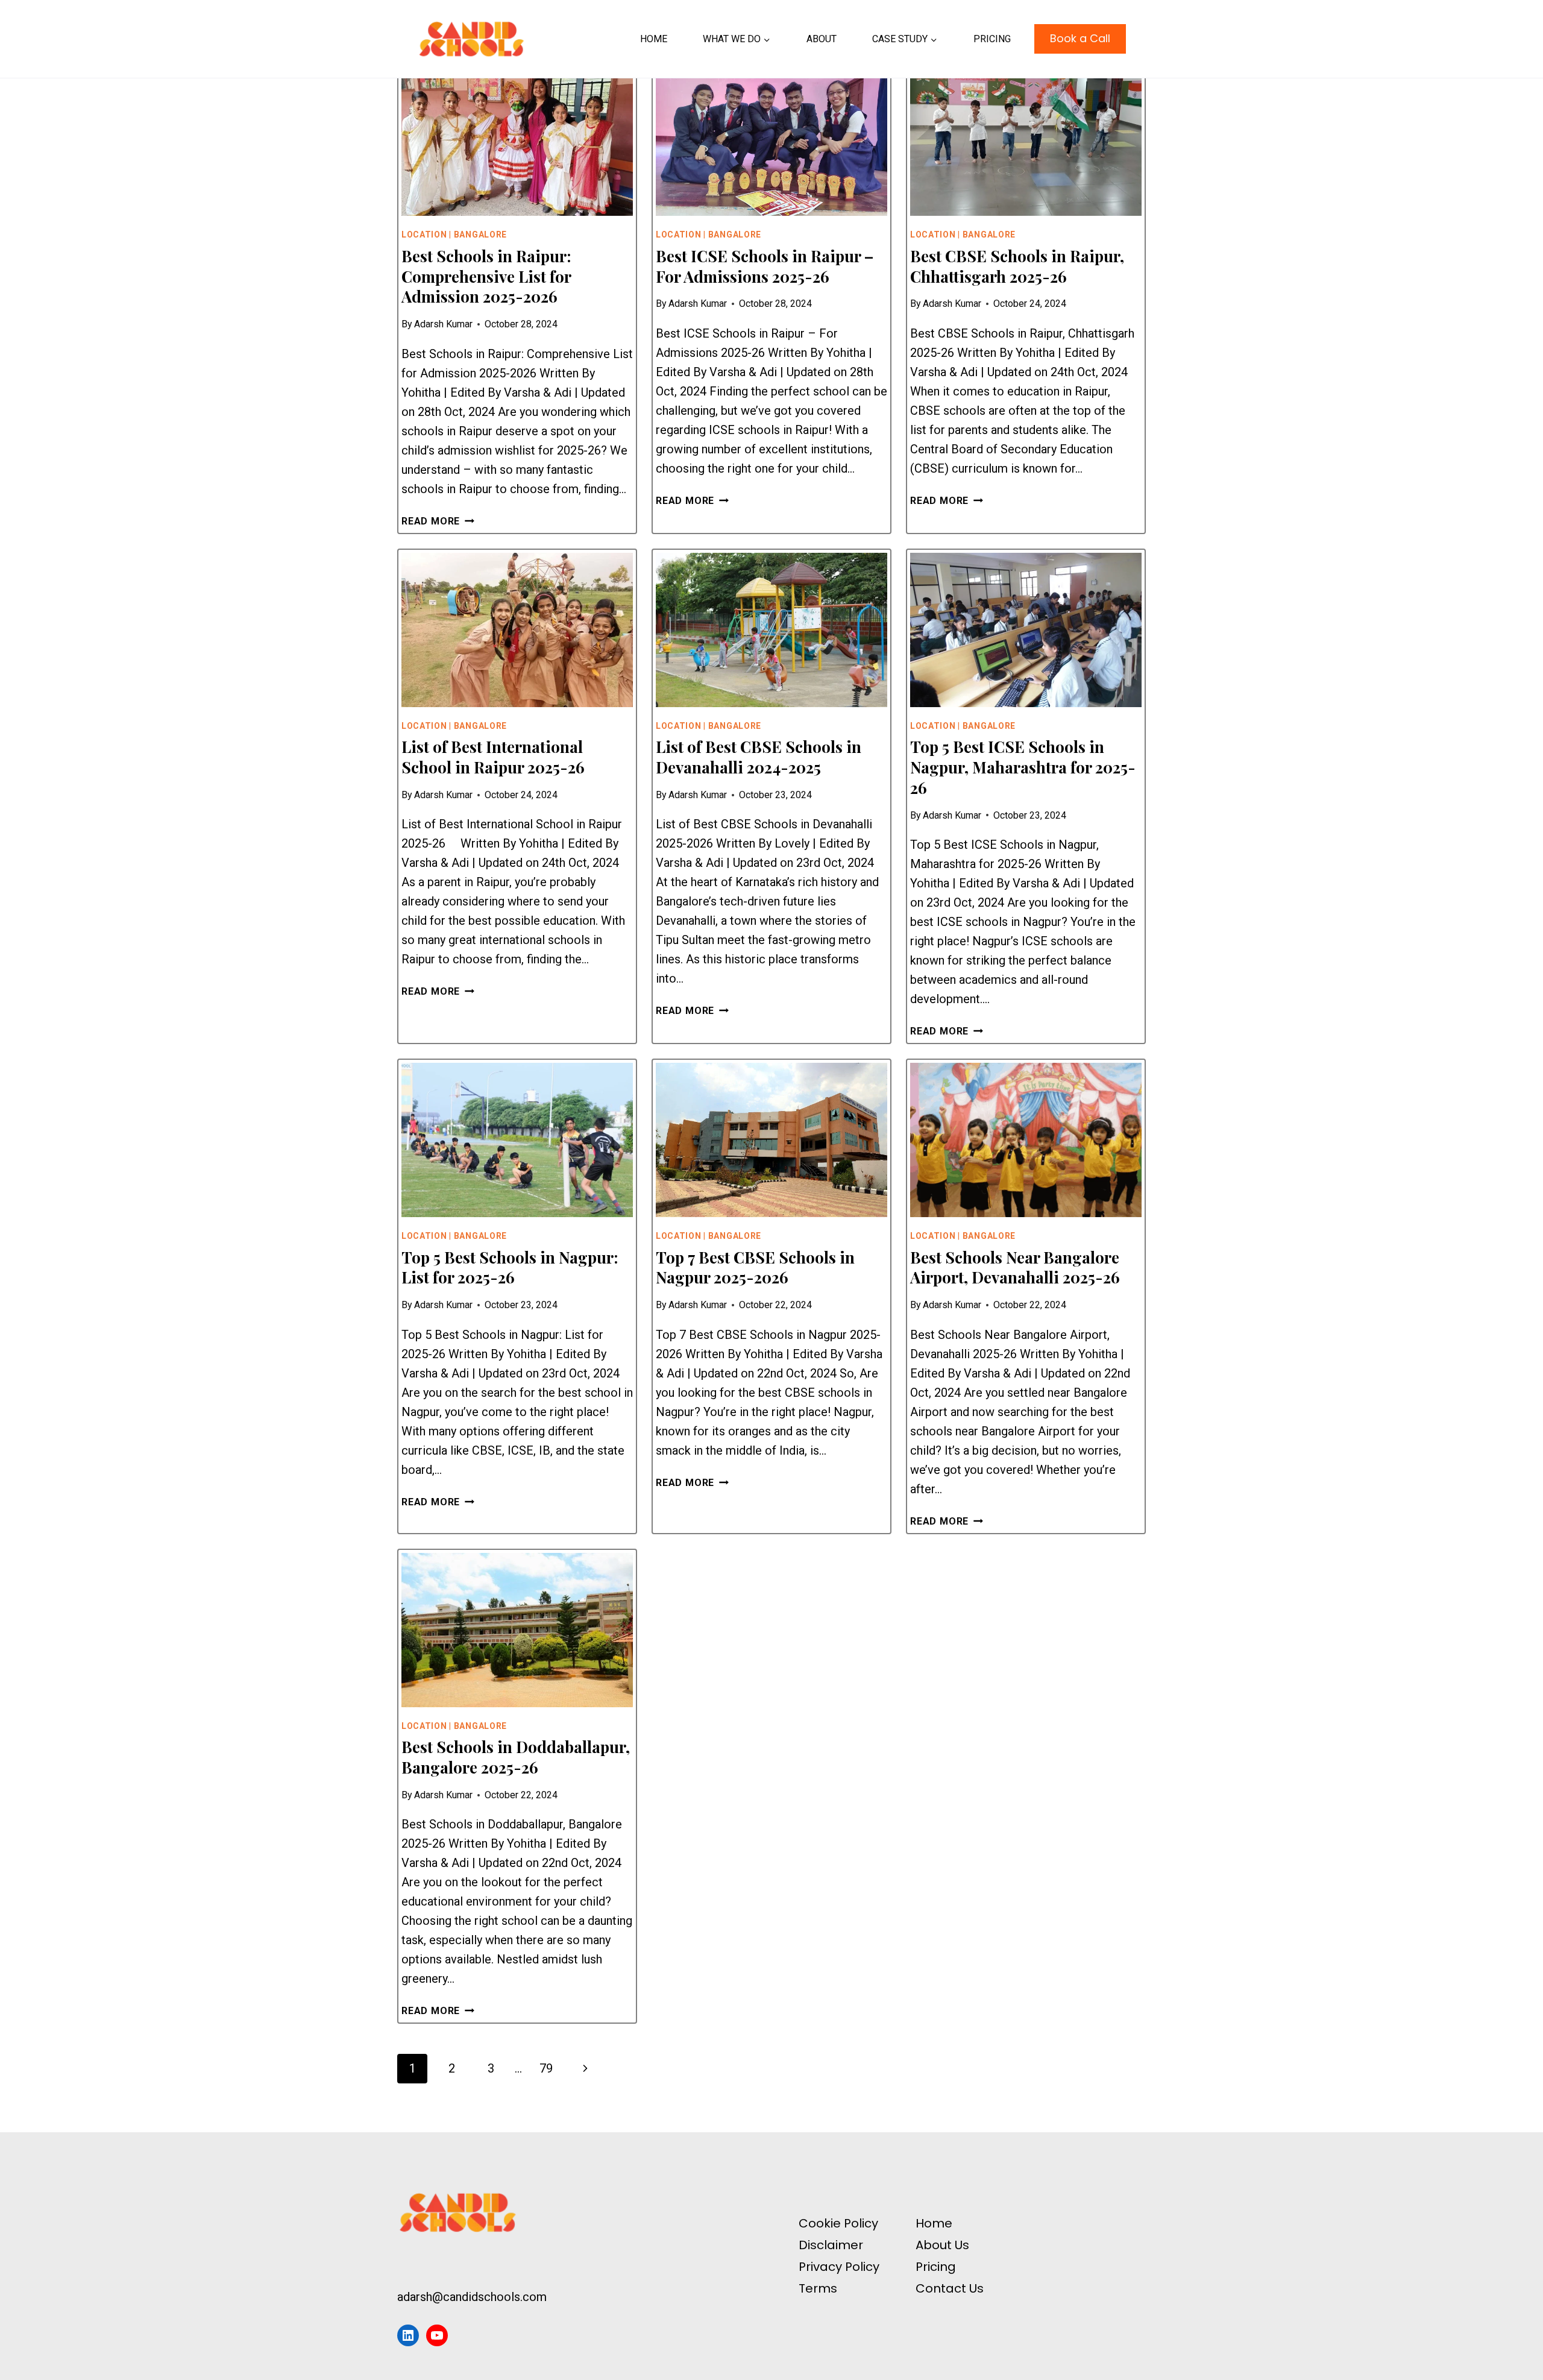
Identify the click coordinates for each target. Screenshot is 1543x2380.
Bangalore (480, 235)
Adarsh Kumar (443, 324)
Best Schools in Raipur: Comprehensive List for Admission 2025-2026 (486, 276)
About (822, 39)
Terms (818, 2288)
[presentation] (517, 139)
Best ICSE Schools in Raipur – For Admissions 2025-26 (765, 266)
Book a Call (1080, 38)
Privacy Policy (839, 2267)
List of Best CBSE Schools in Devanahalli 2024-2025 (759, 757)
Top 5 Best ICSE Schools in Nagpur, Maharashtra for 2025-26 (1023, 767)
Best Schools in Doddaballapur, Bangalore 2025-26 (516, 1757)
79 (546, 2068)
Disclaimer (831, 2245)
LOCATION (424, 235)
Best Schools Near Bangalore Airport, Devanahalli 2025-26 (1015, 1267)
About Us (942, 2245)
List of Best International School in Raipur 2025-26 (493, 757)
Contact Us (950, 2288)
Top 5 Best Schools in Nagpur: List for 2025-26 (510, 1267)
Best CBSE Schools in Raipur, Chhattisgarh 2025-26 (1017, 266)
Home (654, 39)
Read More (438, 521)
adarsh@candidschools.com (472, 2297)
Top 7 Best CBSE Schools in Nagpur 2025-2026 (755, 1267)
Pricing (992, 39)
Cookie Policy (838, 2223)
